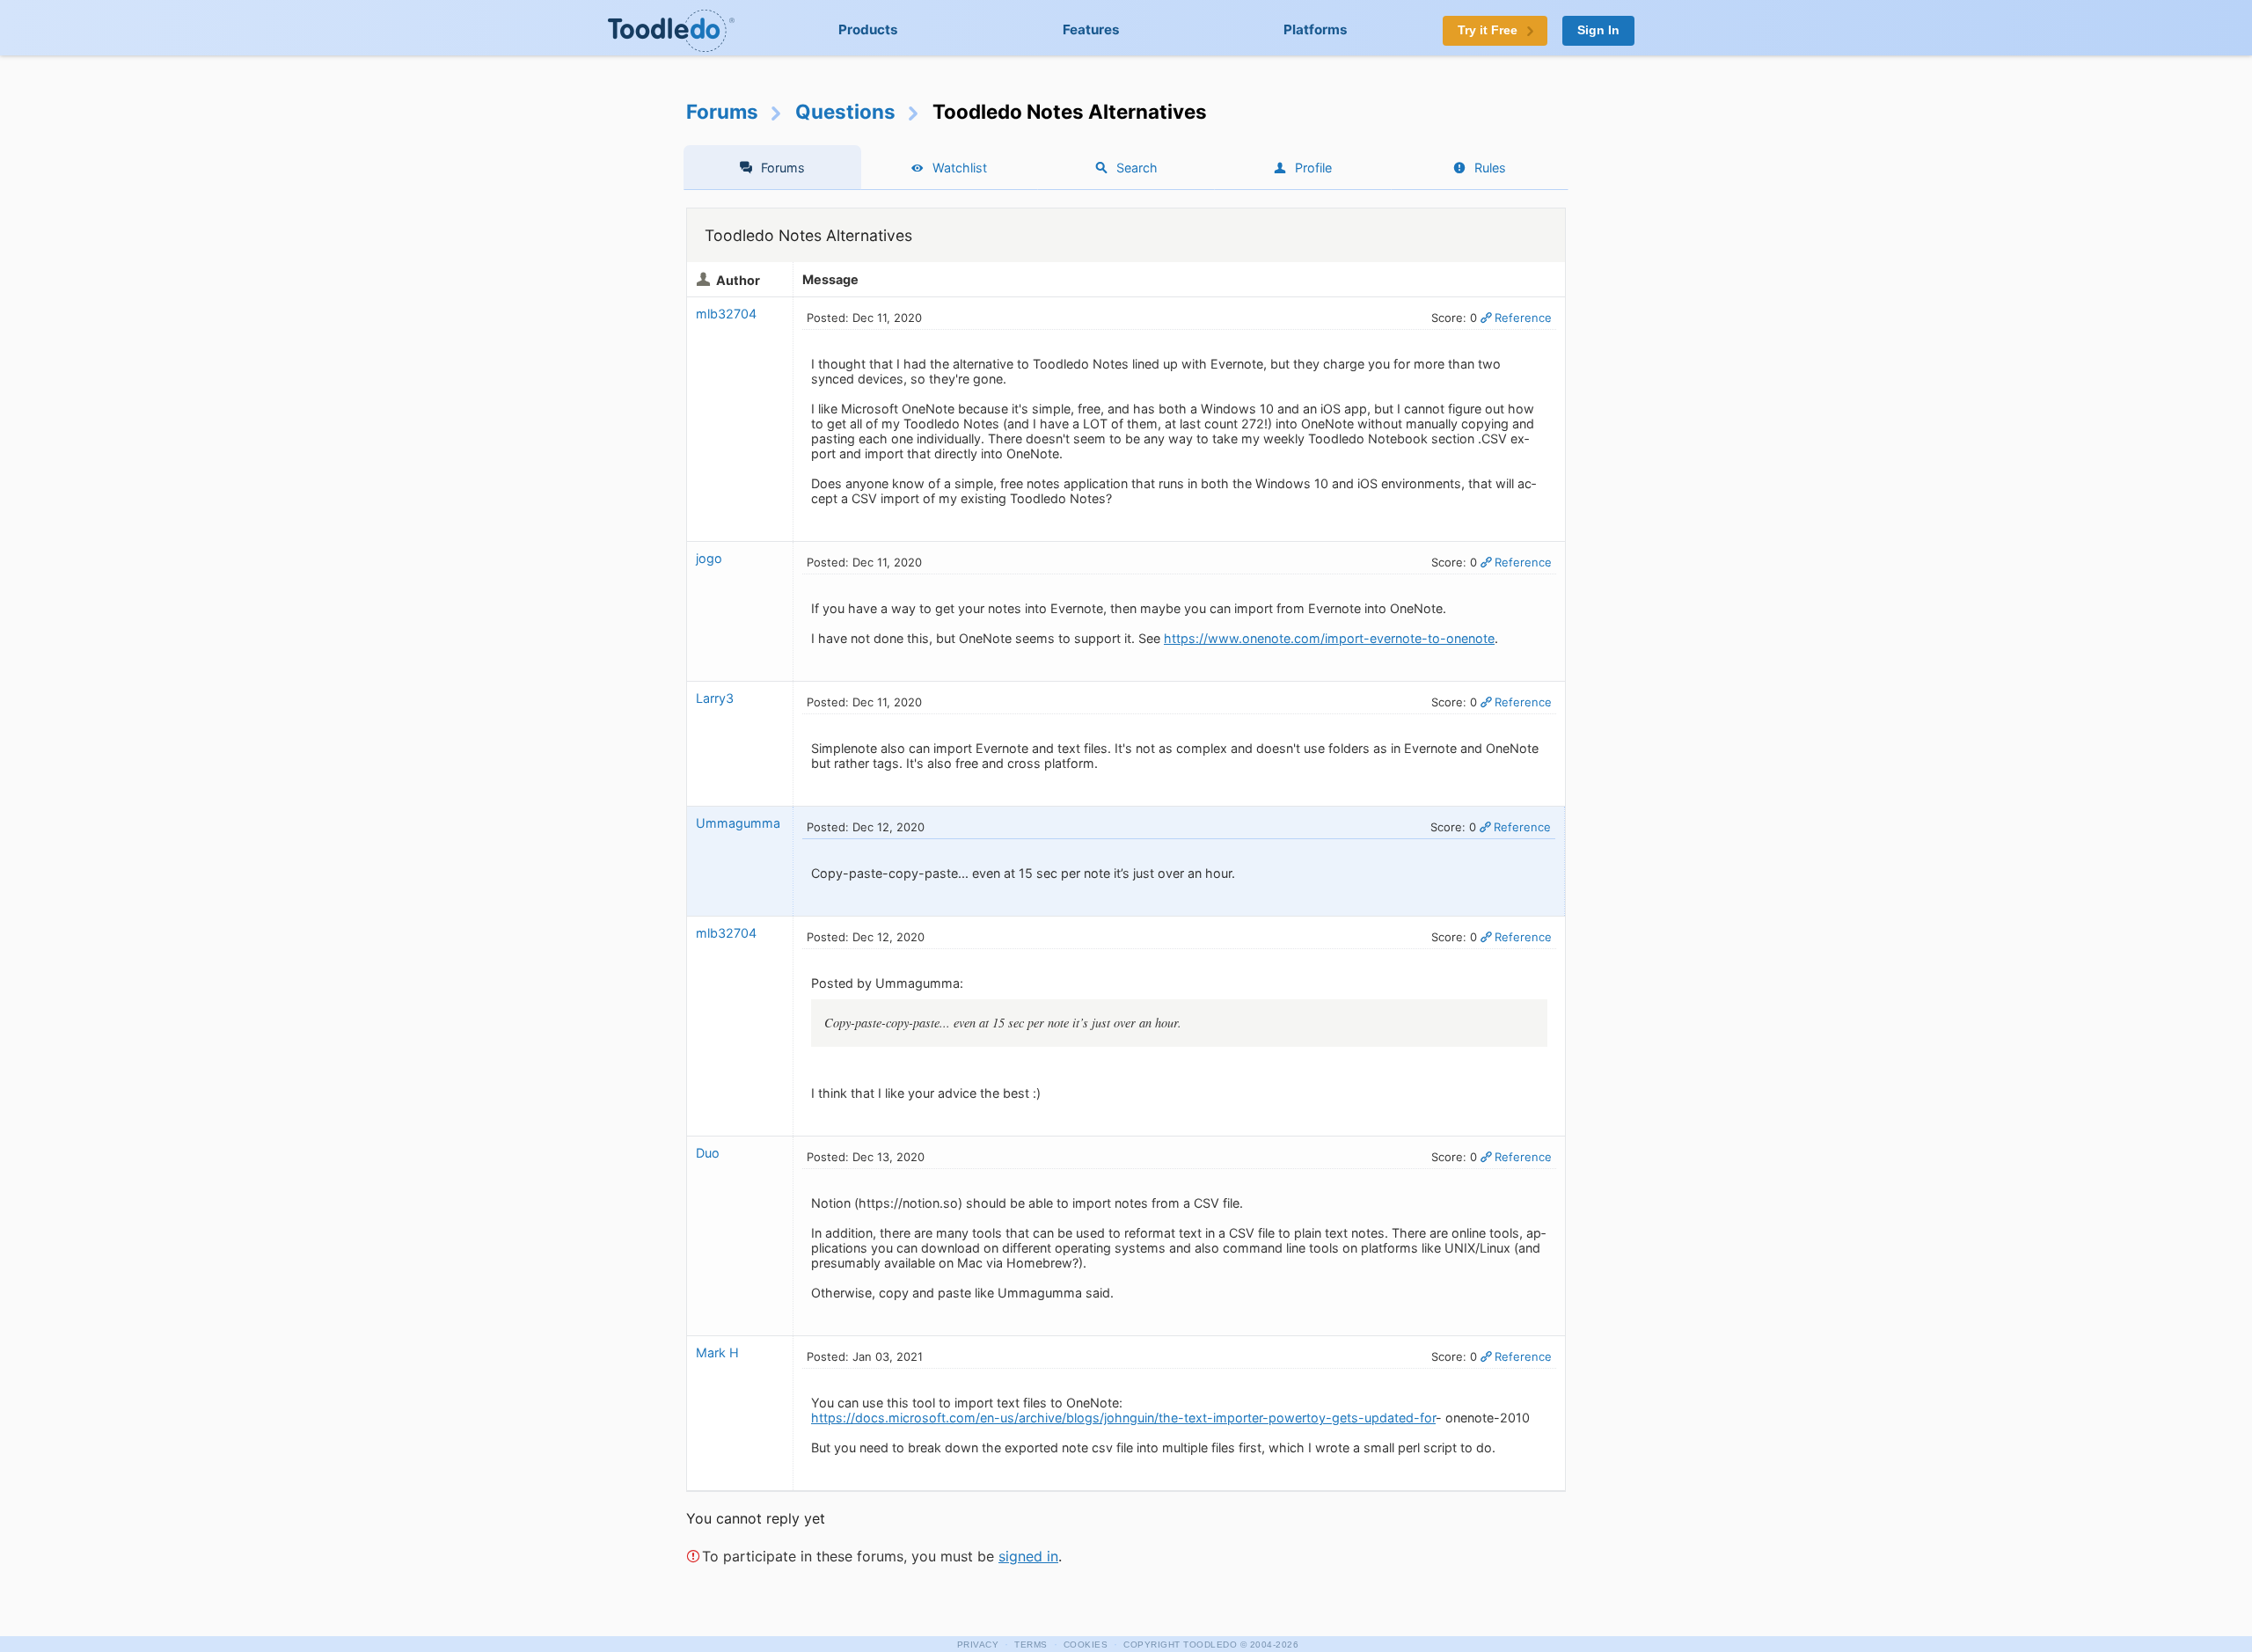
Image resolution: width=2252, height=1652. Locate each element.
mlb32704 (726, 314)
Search (1137, 168)
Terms (1031, 1645)
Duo (708, 1153)
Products (868, 29)
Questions (845, 111)
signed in (1028, 1556)
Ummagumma (738, 823)
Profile (1313, 168)
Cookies (1086, 1645)
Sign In (1598, 30)
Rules (1490, 168)
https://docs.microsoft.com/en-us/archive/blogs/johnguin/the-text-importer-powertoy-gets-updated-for (1123, 1418)
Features (1091, 29)
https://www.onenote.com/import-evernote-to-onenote (1329, 638)
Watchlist (960, 168)
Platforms (1316, 29)
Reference (1523, 318)
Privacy (978, 1645)
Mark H (717, 1352)
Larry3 (715, 698)
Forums (722, 111)
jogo (709, 558)
